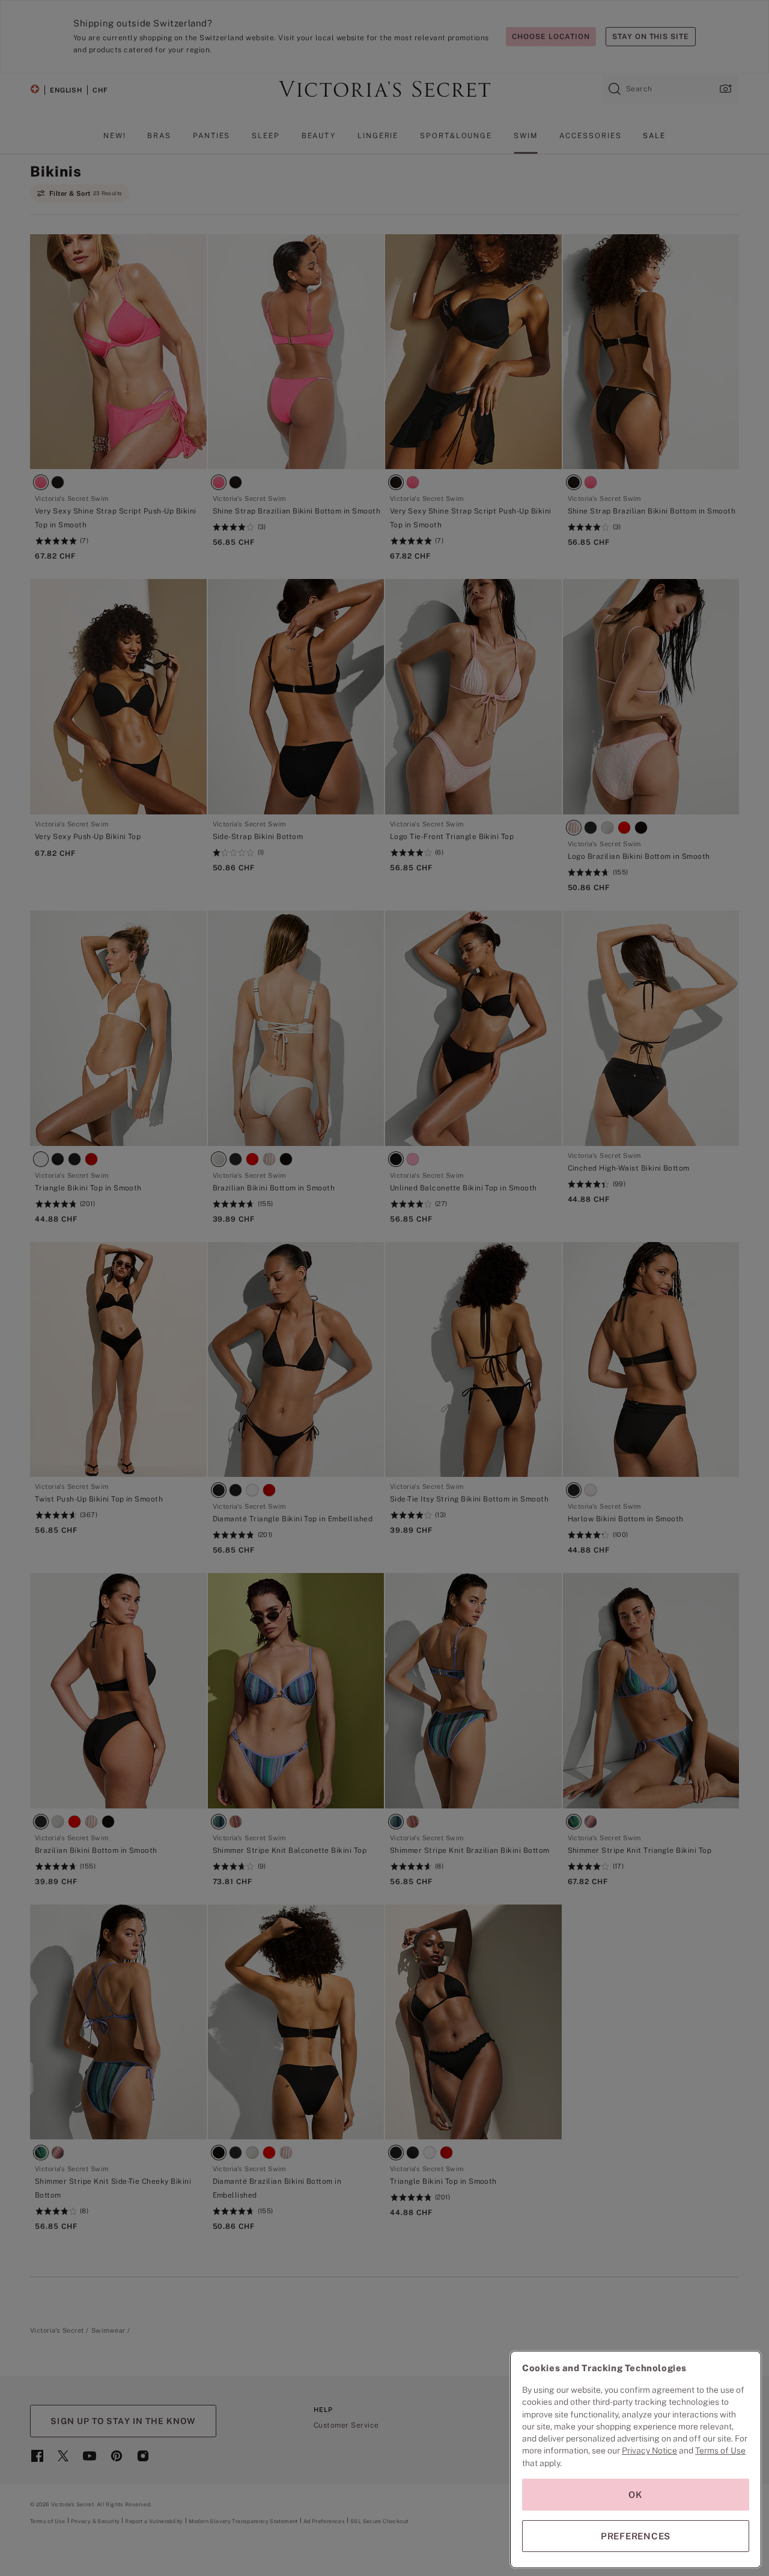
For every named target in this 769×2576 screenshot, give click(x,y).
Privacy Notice (649, 2450)
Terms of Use (720, 2450)
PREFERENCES (636, 2536)
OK (636, 2495)
